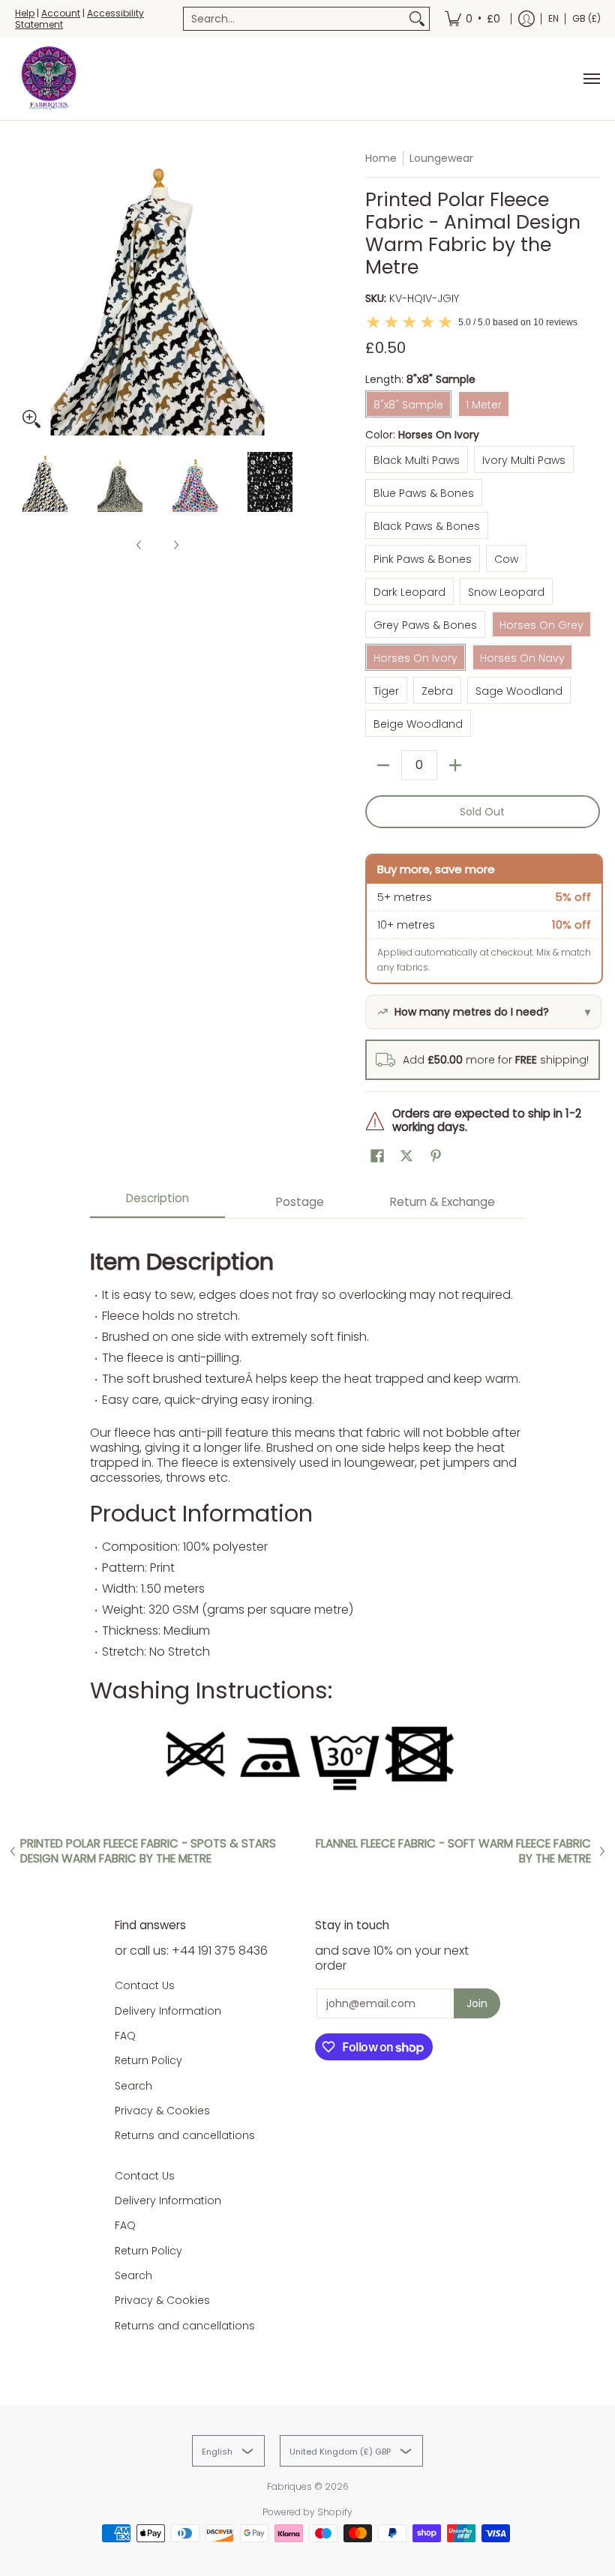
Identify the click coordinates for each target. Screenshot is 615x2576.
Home (381, 158)
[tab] (157, 1203)
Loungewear (441, 158)
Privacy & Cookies (162, 2111)
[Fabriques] (49, 79)
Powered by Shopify (307, 2512)
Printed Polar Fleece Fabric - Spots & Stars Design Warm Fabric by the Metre (148, 1851)
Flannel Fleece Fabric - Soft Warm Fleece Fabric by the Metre (453, 1851)
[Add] (455, 765)
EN (553, 18)
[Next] (289, 293)
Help (25, 13)
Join (477, 2003)
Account (61, 13)
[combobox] (294, 19)
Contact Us (145, 1985)
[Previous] (25, 293)
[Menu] (591, 79)
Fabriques (289, 2486)
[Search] (417, 19)
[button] (377, 1156)
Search (133, 2086)
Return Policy (148, 2060)
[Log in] (526, 19)
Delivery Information (168, 2011)
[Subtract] (383, 765)
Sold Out (482, 812)
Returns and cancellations (185, 2135)
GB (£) (586, 18)
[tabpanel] (307, 1515)
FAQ (125, 2036)
